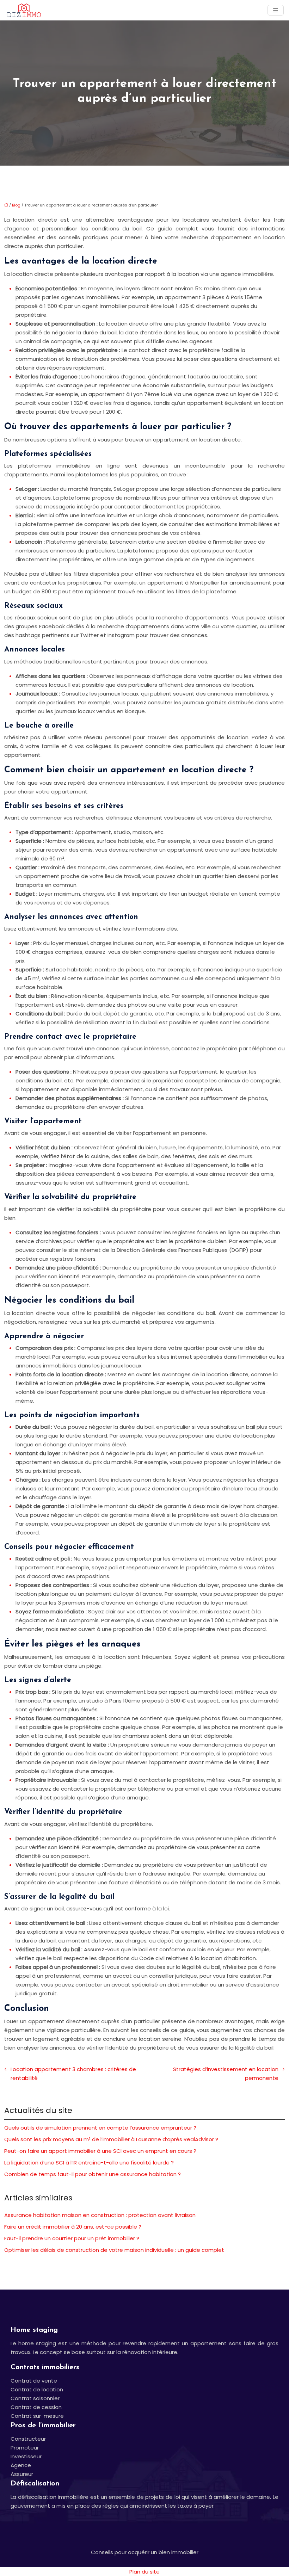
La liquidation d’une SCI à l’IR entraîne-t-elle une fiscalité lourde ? (89, 2163)
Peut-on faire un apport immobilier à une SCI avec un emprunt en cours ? (100, 2151)
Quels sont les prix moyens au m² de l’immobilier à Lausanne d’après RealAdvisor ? (111, 2139)
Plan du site (144, 2572)
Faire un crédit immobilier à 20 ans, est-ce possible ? (73, 2227)
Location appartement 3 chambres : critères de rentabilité (73, 2074)
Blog (16, 205)
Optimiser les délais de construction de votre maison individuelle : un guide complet (114, 2250)
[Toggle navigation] (276, 10)
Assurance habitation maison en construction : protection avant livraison (100, 2215)
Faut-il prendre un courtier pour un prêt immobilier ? (72, 2238)
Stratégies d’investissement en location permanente (226, 2074)
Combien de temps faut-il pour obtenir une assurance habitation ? (93, 2174)
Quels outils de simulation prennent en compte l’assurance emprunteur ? (100, 2128)
